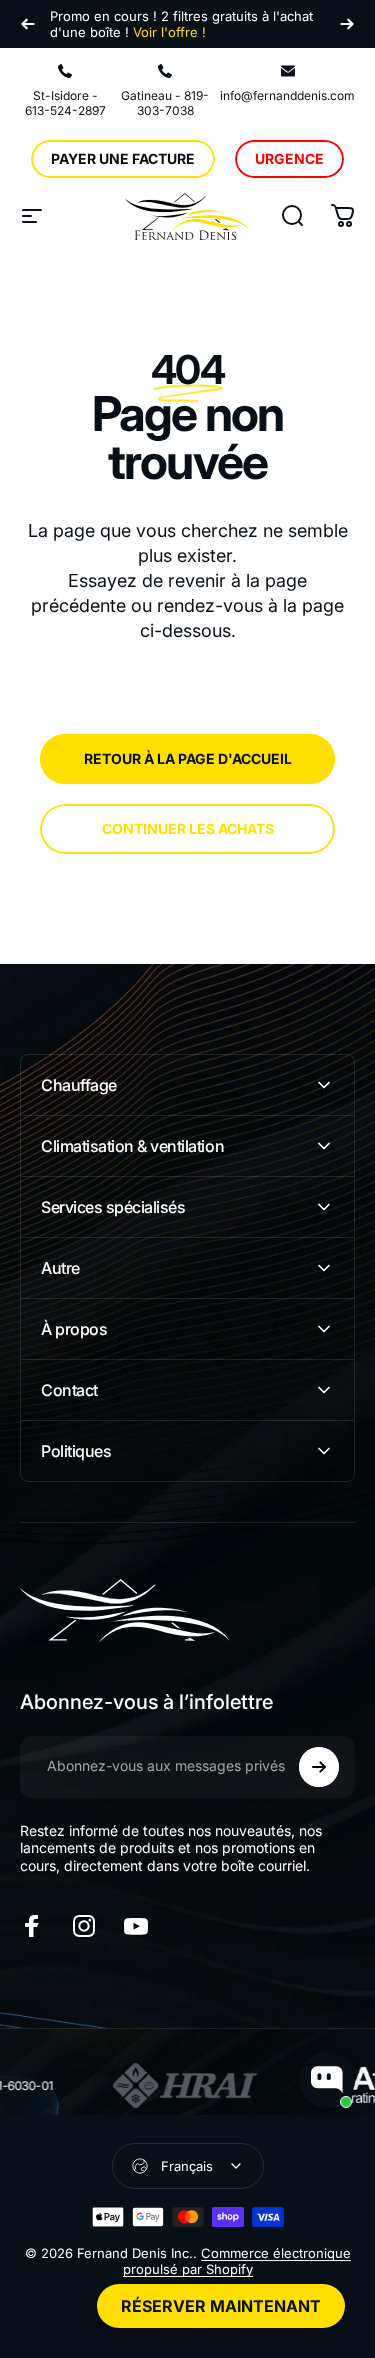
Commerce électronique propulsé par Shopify (237, 2261)
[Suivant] (347, 24)
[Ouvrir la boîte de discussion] (327, 2080)
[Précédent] (28, 24)
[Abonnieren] (319, 1767)
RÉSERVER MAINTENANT (221, 2306)
